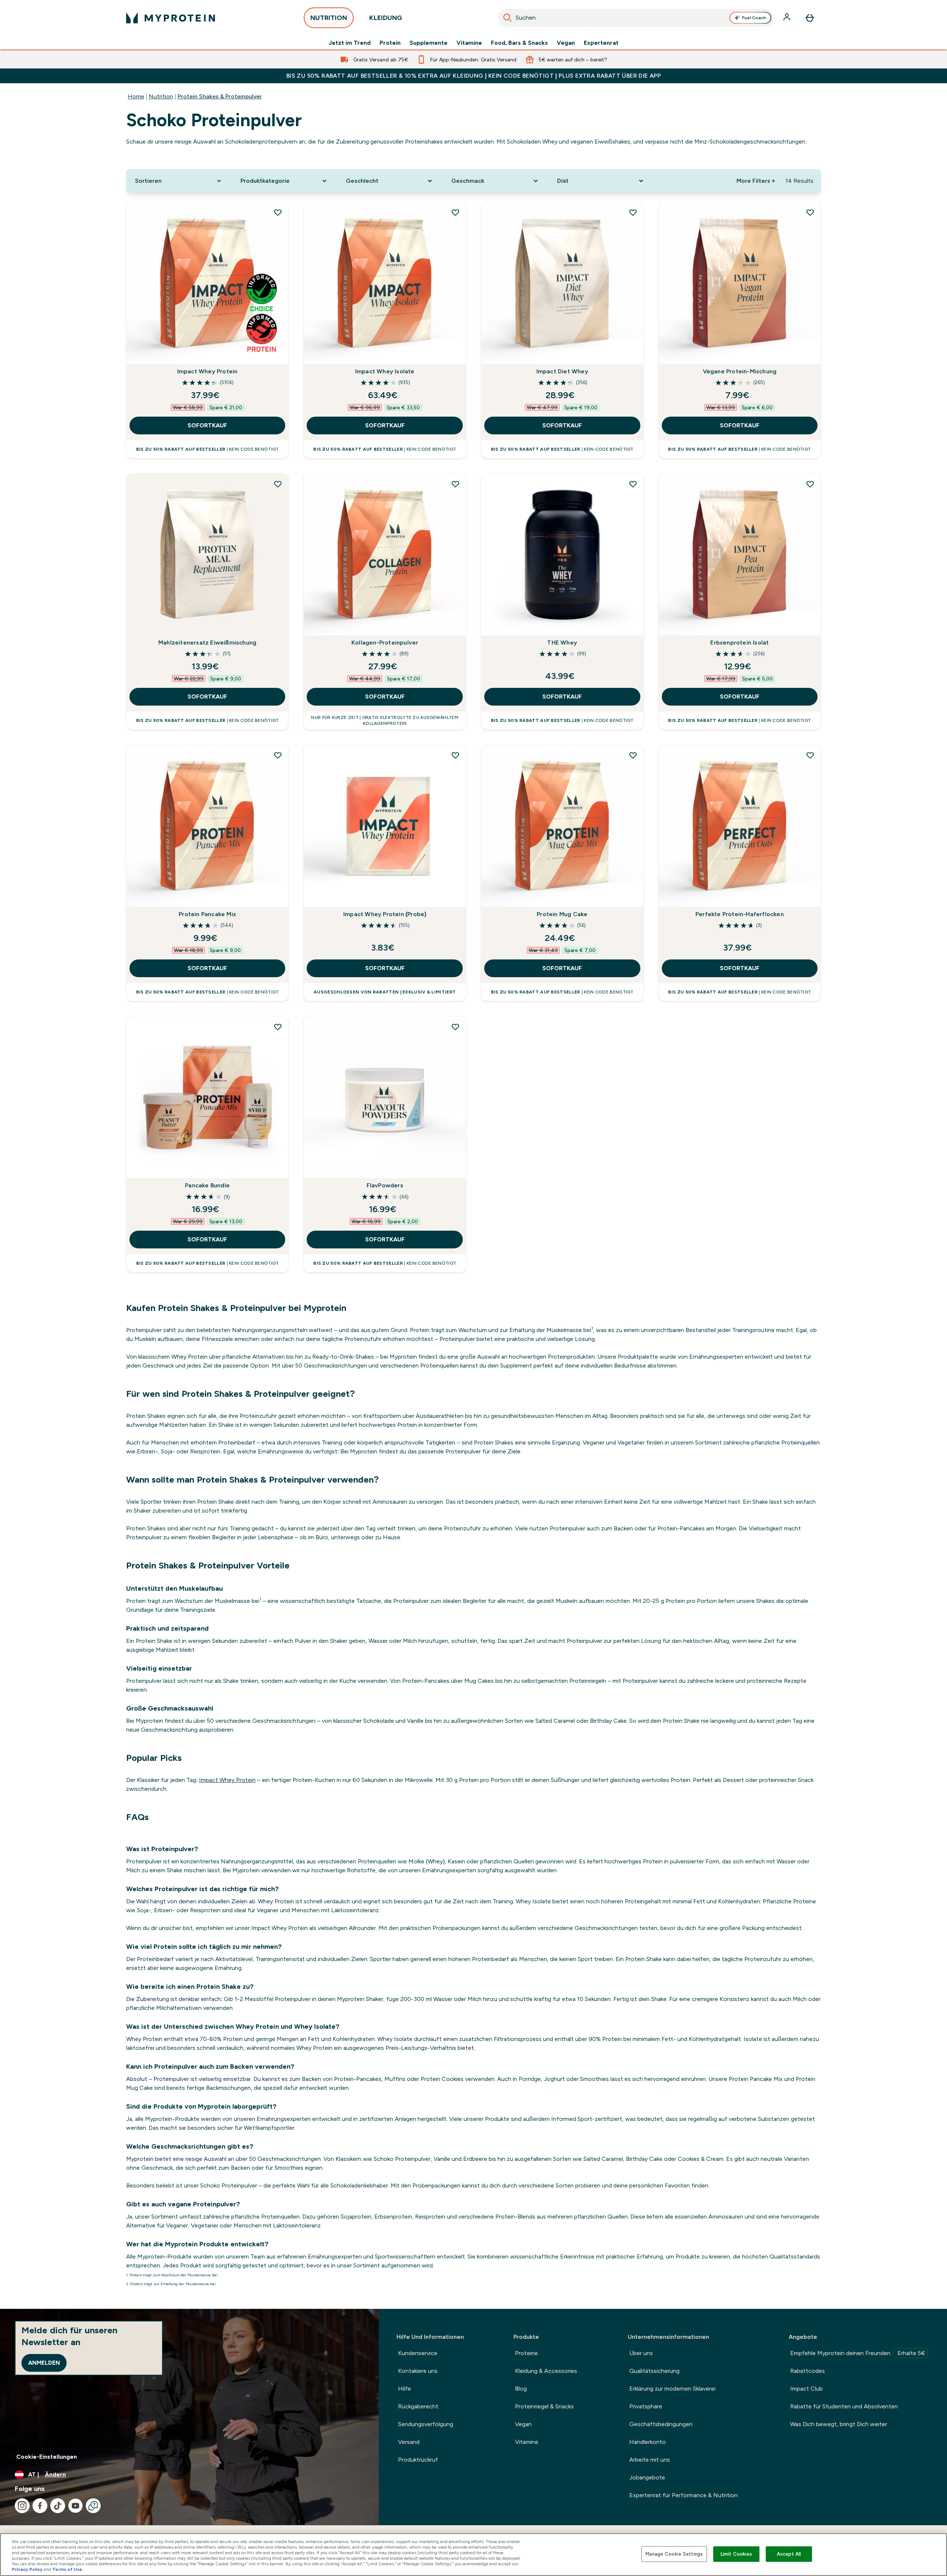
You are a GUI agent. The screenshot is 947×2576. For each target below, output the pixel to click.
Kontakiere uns (418, 2371)
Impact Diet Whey (562, 371)
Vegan (566, 43)
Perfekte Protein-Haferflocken (740, 914)
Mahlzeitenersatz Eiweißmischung (207, 643)
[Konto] (788, 18)
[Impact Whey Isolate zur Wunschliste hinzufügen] (455, 212)
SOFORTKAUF (207, 425)
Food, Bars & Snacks (519, 43)
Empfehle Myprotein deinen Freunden (858, 2353)
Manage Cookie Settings (674, 2554)
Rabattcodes (808, 2371)
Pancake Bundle (207, 1185)
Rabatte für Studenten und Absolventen (844, 2406)
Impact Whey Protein (208, 371)
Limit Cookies (737, 2554)
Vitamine (469, 43)
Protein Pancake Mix (207, 914)
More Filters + (756, 181)
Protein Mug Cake (562, 914)
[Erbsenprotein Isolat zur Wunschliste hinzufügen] (810, 484)
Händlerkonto (648, 2442)
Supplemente (429, 43)
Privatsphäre (646, 2406)
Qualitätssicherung (654, 2371)
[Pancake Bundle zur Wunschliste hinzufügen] (278, 1027)
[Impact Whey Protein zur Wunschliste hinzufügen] (278, 212)
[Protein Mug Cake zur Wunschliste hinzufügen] (633, 755)
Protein (390, 43)
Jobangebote (647, 2477)
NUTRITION (329, 18)
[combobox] (636, 18)
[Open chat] (93, 2506)
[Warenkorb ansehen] (810, 18)
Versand (409, 2442)
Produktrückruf (418, 2460)
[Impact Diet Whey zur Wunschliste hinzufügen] (633, 212)
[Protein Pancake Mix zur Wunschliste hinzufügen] (278, 755)
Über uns (641, 2353)
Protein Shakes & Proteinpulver (220, 96)
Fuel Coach (754, 18)
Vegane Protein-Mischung (740, 371)
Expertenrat (601, 43)
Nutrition (161, 96)
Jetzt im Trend (350, 43)
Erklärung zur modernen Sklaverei (672, 2389)
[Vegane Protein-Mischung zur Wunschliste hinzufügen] (810, 212)
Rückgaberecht (418, 2406)
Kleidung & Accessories (546, 2371)
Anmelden (44, 2363)
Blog (521, 2389)
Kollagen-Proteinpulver (385, 643)
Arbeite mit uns (650, 2460)
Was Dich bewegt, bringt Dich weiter (839, 2424)
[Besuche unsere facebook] (40, 2506)
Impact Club (806, 2389)
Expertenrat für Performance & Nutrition (683, 2495)
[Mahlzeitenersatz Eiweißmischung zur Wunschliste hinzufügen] (278, 484)
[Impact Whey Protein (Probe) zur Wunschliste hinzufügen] (455, 755)
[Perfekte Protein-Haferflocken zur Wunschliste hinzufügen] (810, 755)
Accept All (789, 2554)
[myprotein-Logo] (171, 18)
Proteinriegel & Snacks (544, 2406)
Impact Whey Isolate (385, 371)
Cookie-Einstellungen (47, 2457)
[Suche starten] (508, 18)
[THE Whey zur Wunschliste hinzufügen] (633, 484)
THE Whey (562, 643)
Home (136, 96)
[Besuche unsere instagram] (22, 2506)
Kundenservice (418, 2353)
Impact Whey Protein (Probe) (385, 914)
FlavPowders (385, 1185)
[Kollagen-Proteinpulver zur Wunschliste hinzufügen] (455, 484)
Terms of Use (67, 2569)
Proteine (526, 2353)
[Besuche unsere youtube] (75, 2506)
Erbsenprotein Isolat (739, 643)
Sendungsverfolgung (426, 2424)
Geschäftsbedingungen (661, 2424)
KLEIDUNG (386, 18)
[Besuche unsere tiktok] (58, 2506)
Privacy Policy (27, 2569)
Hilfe (405, 2389)
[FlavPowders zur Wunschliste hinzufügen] (455, 1027)
